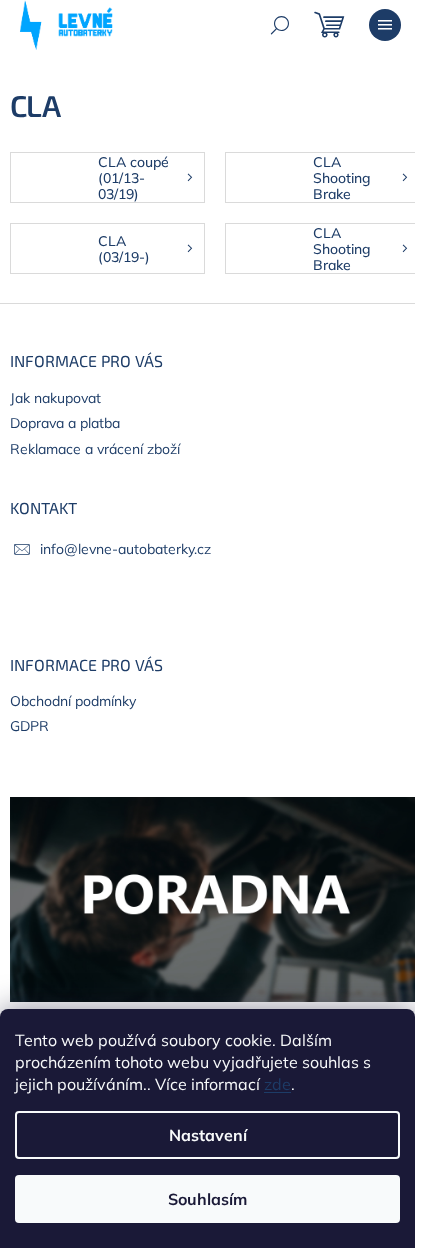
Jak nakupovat (55, 398)
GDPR (29, 726)
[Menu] (385, 25)
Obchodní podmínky (73, 701)
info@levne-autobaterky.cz (125, 549)
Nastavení (208, 1135)
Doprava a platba (65, 423)
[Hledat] (280, 25)
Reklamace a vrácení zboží (95, 449)
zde (277, 1084)
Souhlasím (207, 1199)
